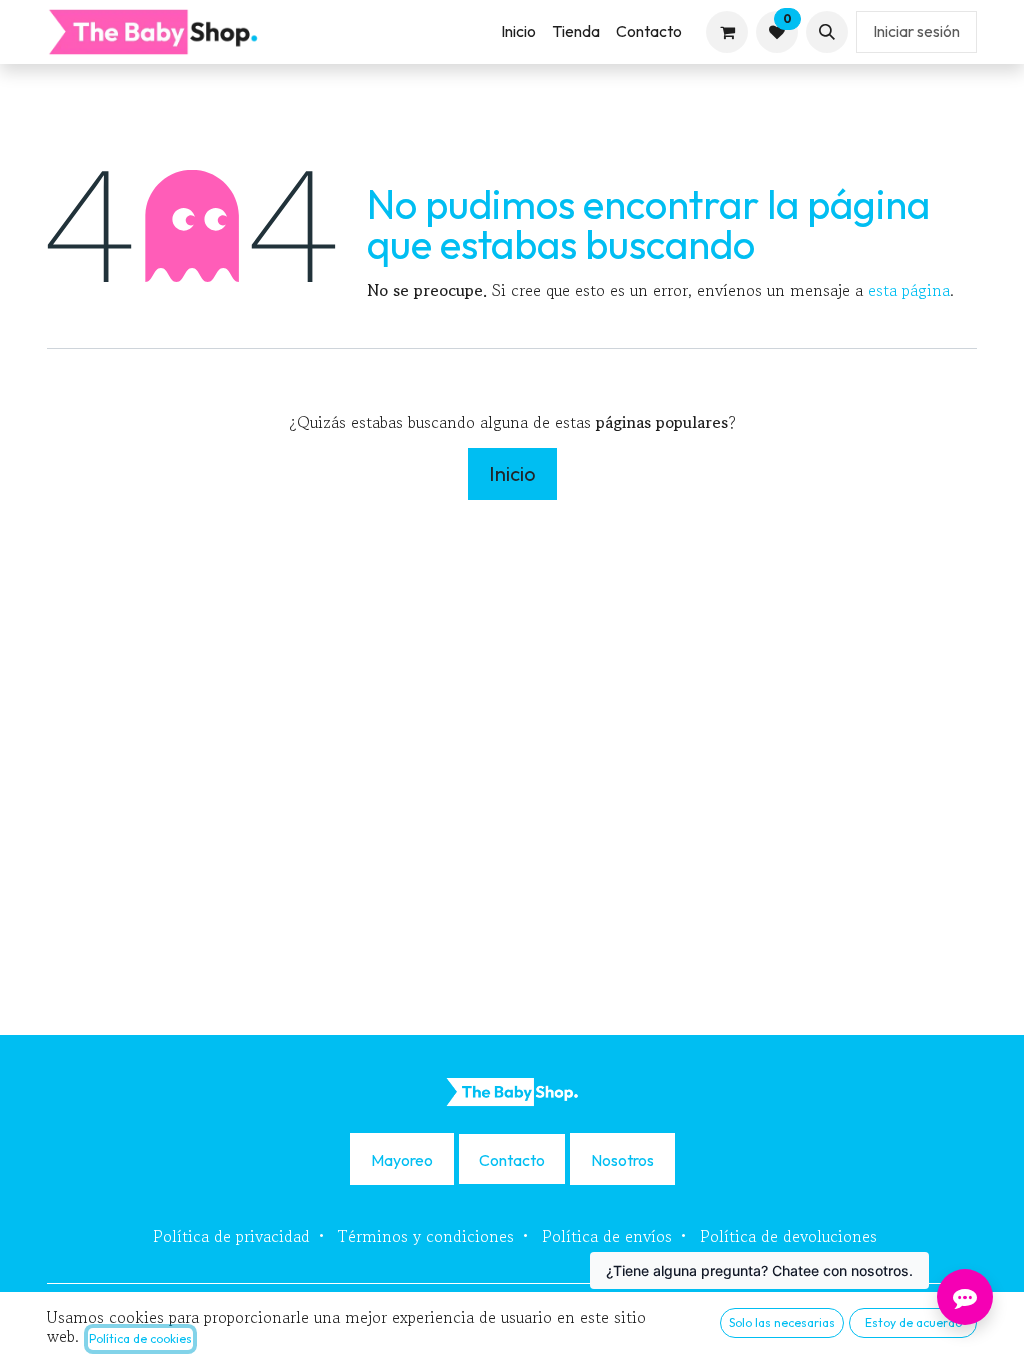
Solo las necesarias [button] (782, 1322)
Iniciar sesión (916, 31)
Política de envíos (607, 1236)
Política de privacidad (231, 1236)
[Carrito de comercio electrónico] (727, 32)
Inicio (512, 473)
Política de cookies (140, 1338)
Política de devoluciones (788, 1236)
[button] (827, 32)
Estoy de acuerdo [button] (913, 1322)
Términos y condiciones (426, 1236)
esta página (909, 290)
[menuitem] (518, 31)
